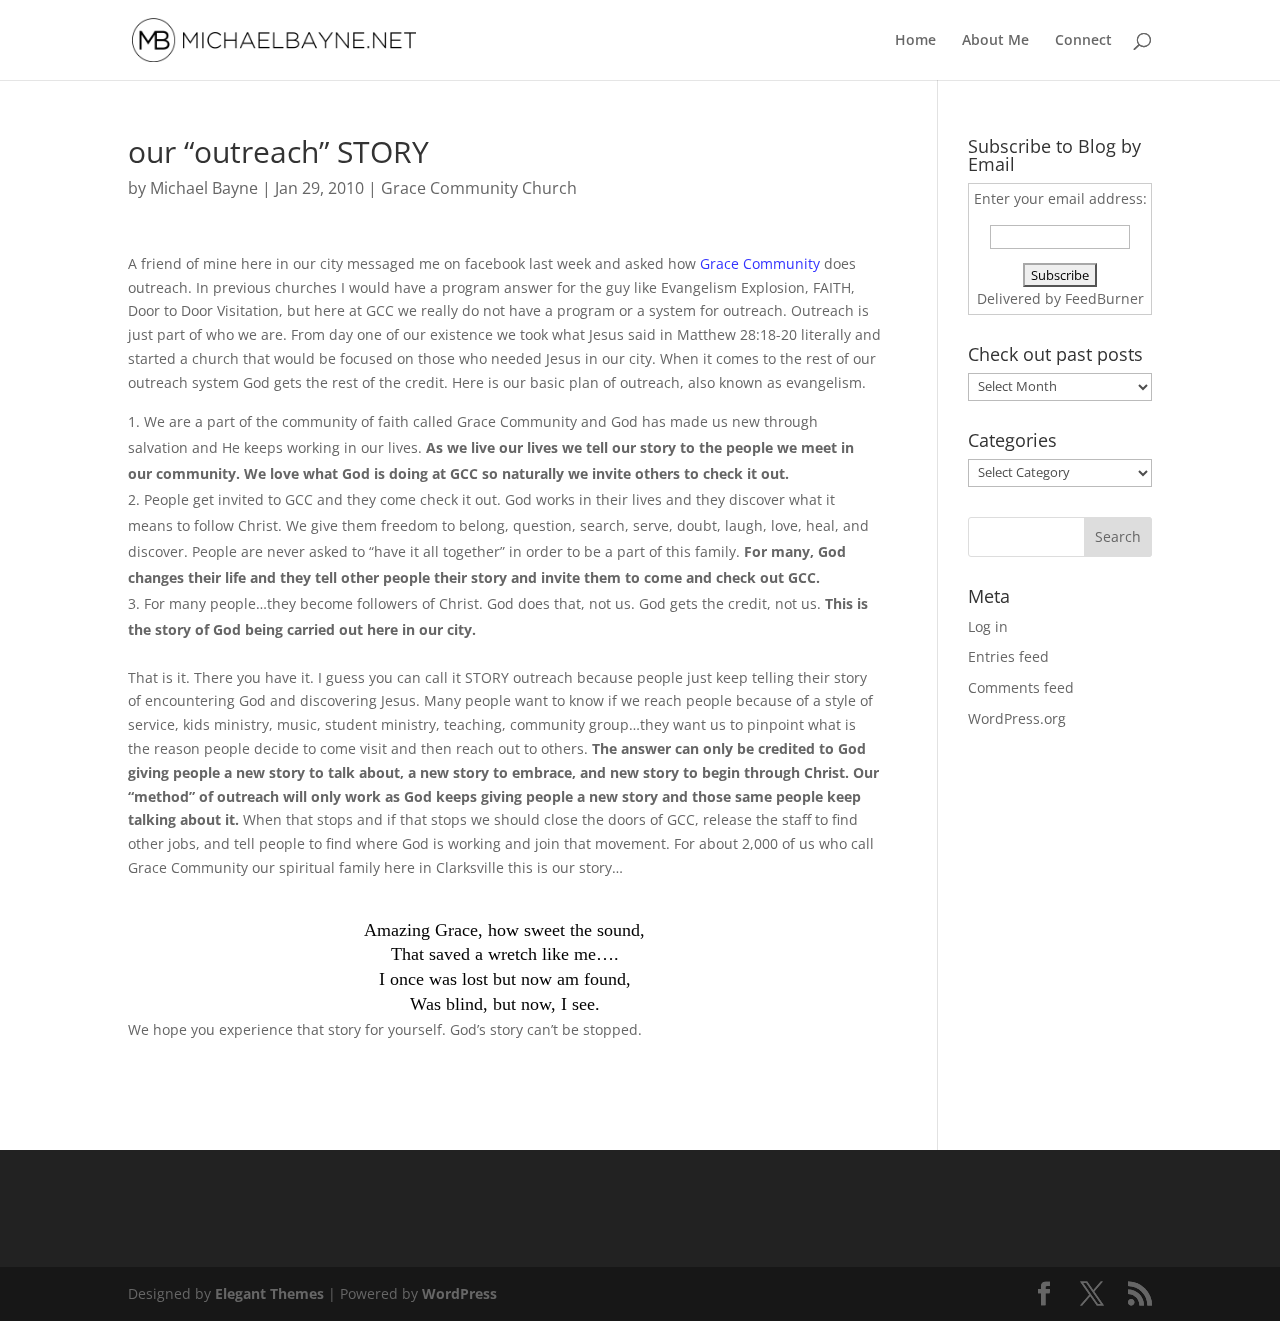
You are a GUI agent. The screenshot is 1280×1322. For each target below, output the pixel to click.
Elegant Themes (269, 1293)
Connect (1083, 41)
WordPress (459, 1293)
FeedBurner (1104, 298)
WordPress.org (1017, 718)
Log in (988, 626)
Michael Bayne (204, 188)
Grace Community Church (479, 188)
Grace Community (760, 263)
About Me (995, 41)
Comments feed (1021, 687)
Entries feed (1008, 656)
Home (915, 41)
